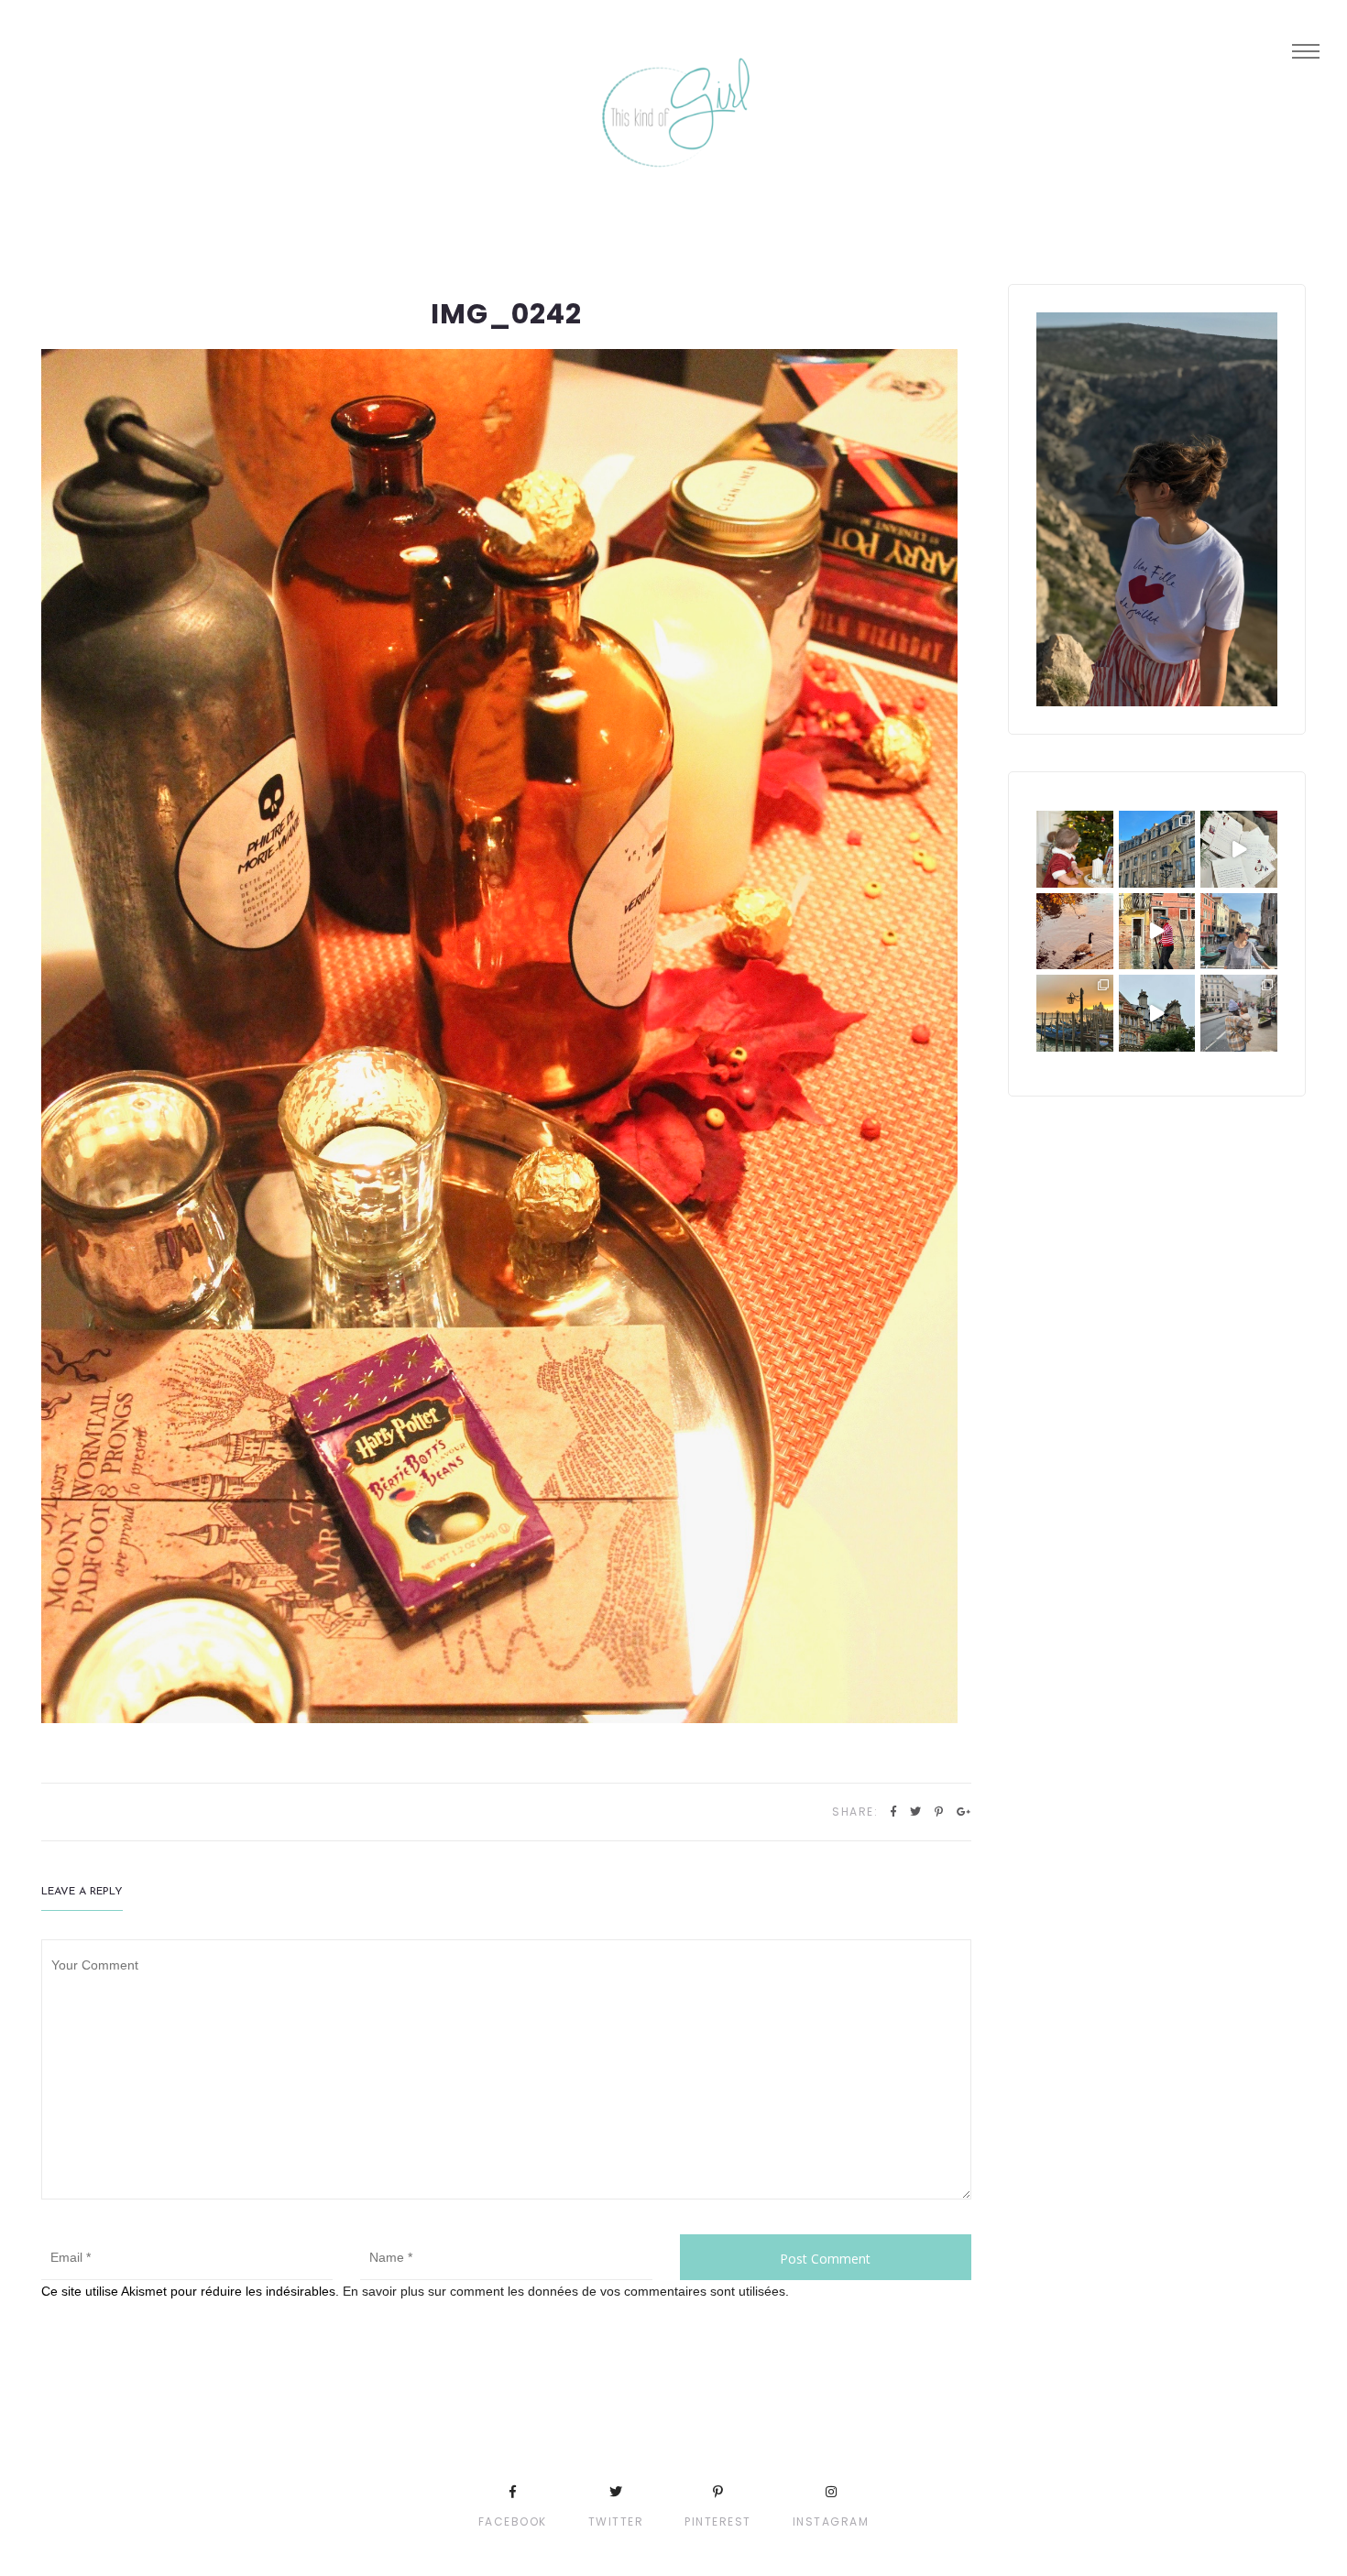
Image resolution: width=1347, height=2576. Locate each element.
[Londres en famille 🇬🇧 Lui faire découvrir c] (1239, 1013)
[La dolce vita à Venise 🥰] (1239, 932)
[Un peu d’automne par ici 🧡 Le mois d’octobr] (1075, 932)
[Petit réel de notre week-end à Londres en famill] (1157, 1013)
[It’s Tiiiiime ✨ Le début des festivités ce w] (1075, 849)
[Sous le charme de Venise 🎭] (1157, 932)
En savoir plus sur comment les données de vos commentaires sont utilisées (564, 2291)
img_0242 (506, 314)
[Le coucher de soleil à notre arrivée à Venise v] (1075, 1013)
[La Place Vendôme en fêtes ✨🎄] (1157, 849)
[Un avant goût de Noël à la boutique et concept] (1239, 849)
